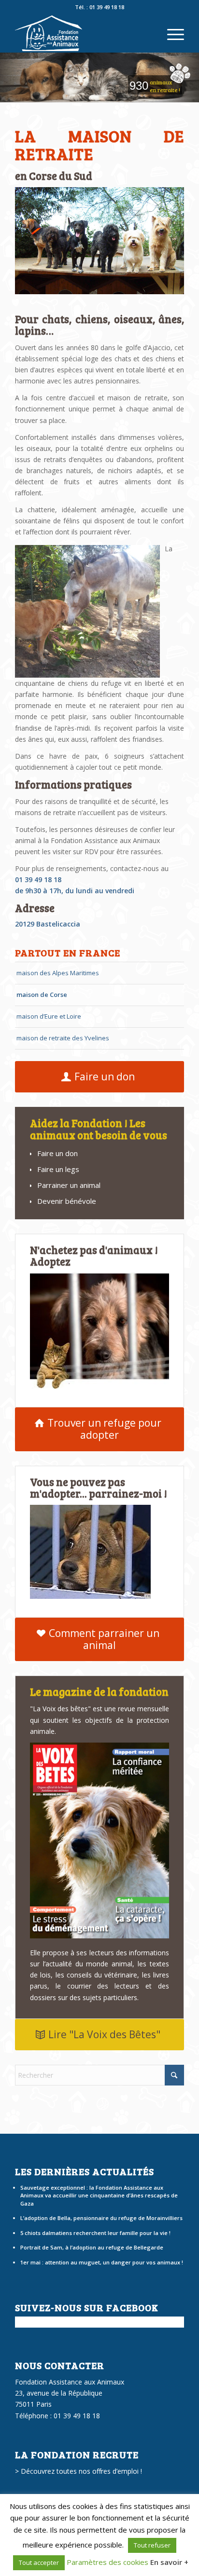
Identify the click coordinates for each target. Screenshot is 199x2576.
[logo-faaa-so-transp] (83, 33)
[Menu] (171, 33)
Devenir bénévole (67, 1201)
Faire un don (57, 1153)
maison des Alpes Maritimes (58, 973)
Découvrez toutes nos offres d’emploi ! (81, 2471)
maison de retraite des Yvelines (63, 1038)
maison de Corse (42, 995)
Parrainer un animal (69, 1185)
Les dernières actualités (85, 2171)
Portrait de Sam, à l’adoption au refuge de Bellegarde (92, 2247)
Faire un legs (58, 1169)
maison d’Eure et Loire (49, 1016)
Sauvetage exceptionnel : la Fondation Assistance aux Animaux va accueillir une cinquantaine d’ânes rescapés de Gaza (99, 2195)
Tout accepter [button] (39, 2562)
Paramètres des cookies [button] (107, 2562)
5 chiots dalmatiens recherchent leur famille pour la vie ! (95, 2233)
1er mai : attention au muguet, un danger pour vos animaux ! (102, 2262)
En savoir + (169, 2562)
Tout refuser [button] (152, 2545)
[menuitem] (171, 33)
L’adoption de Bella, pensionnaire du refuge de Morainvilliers (101, 2218)
